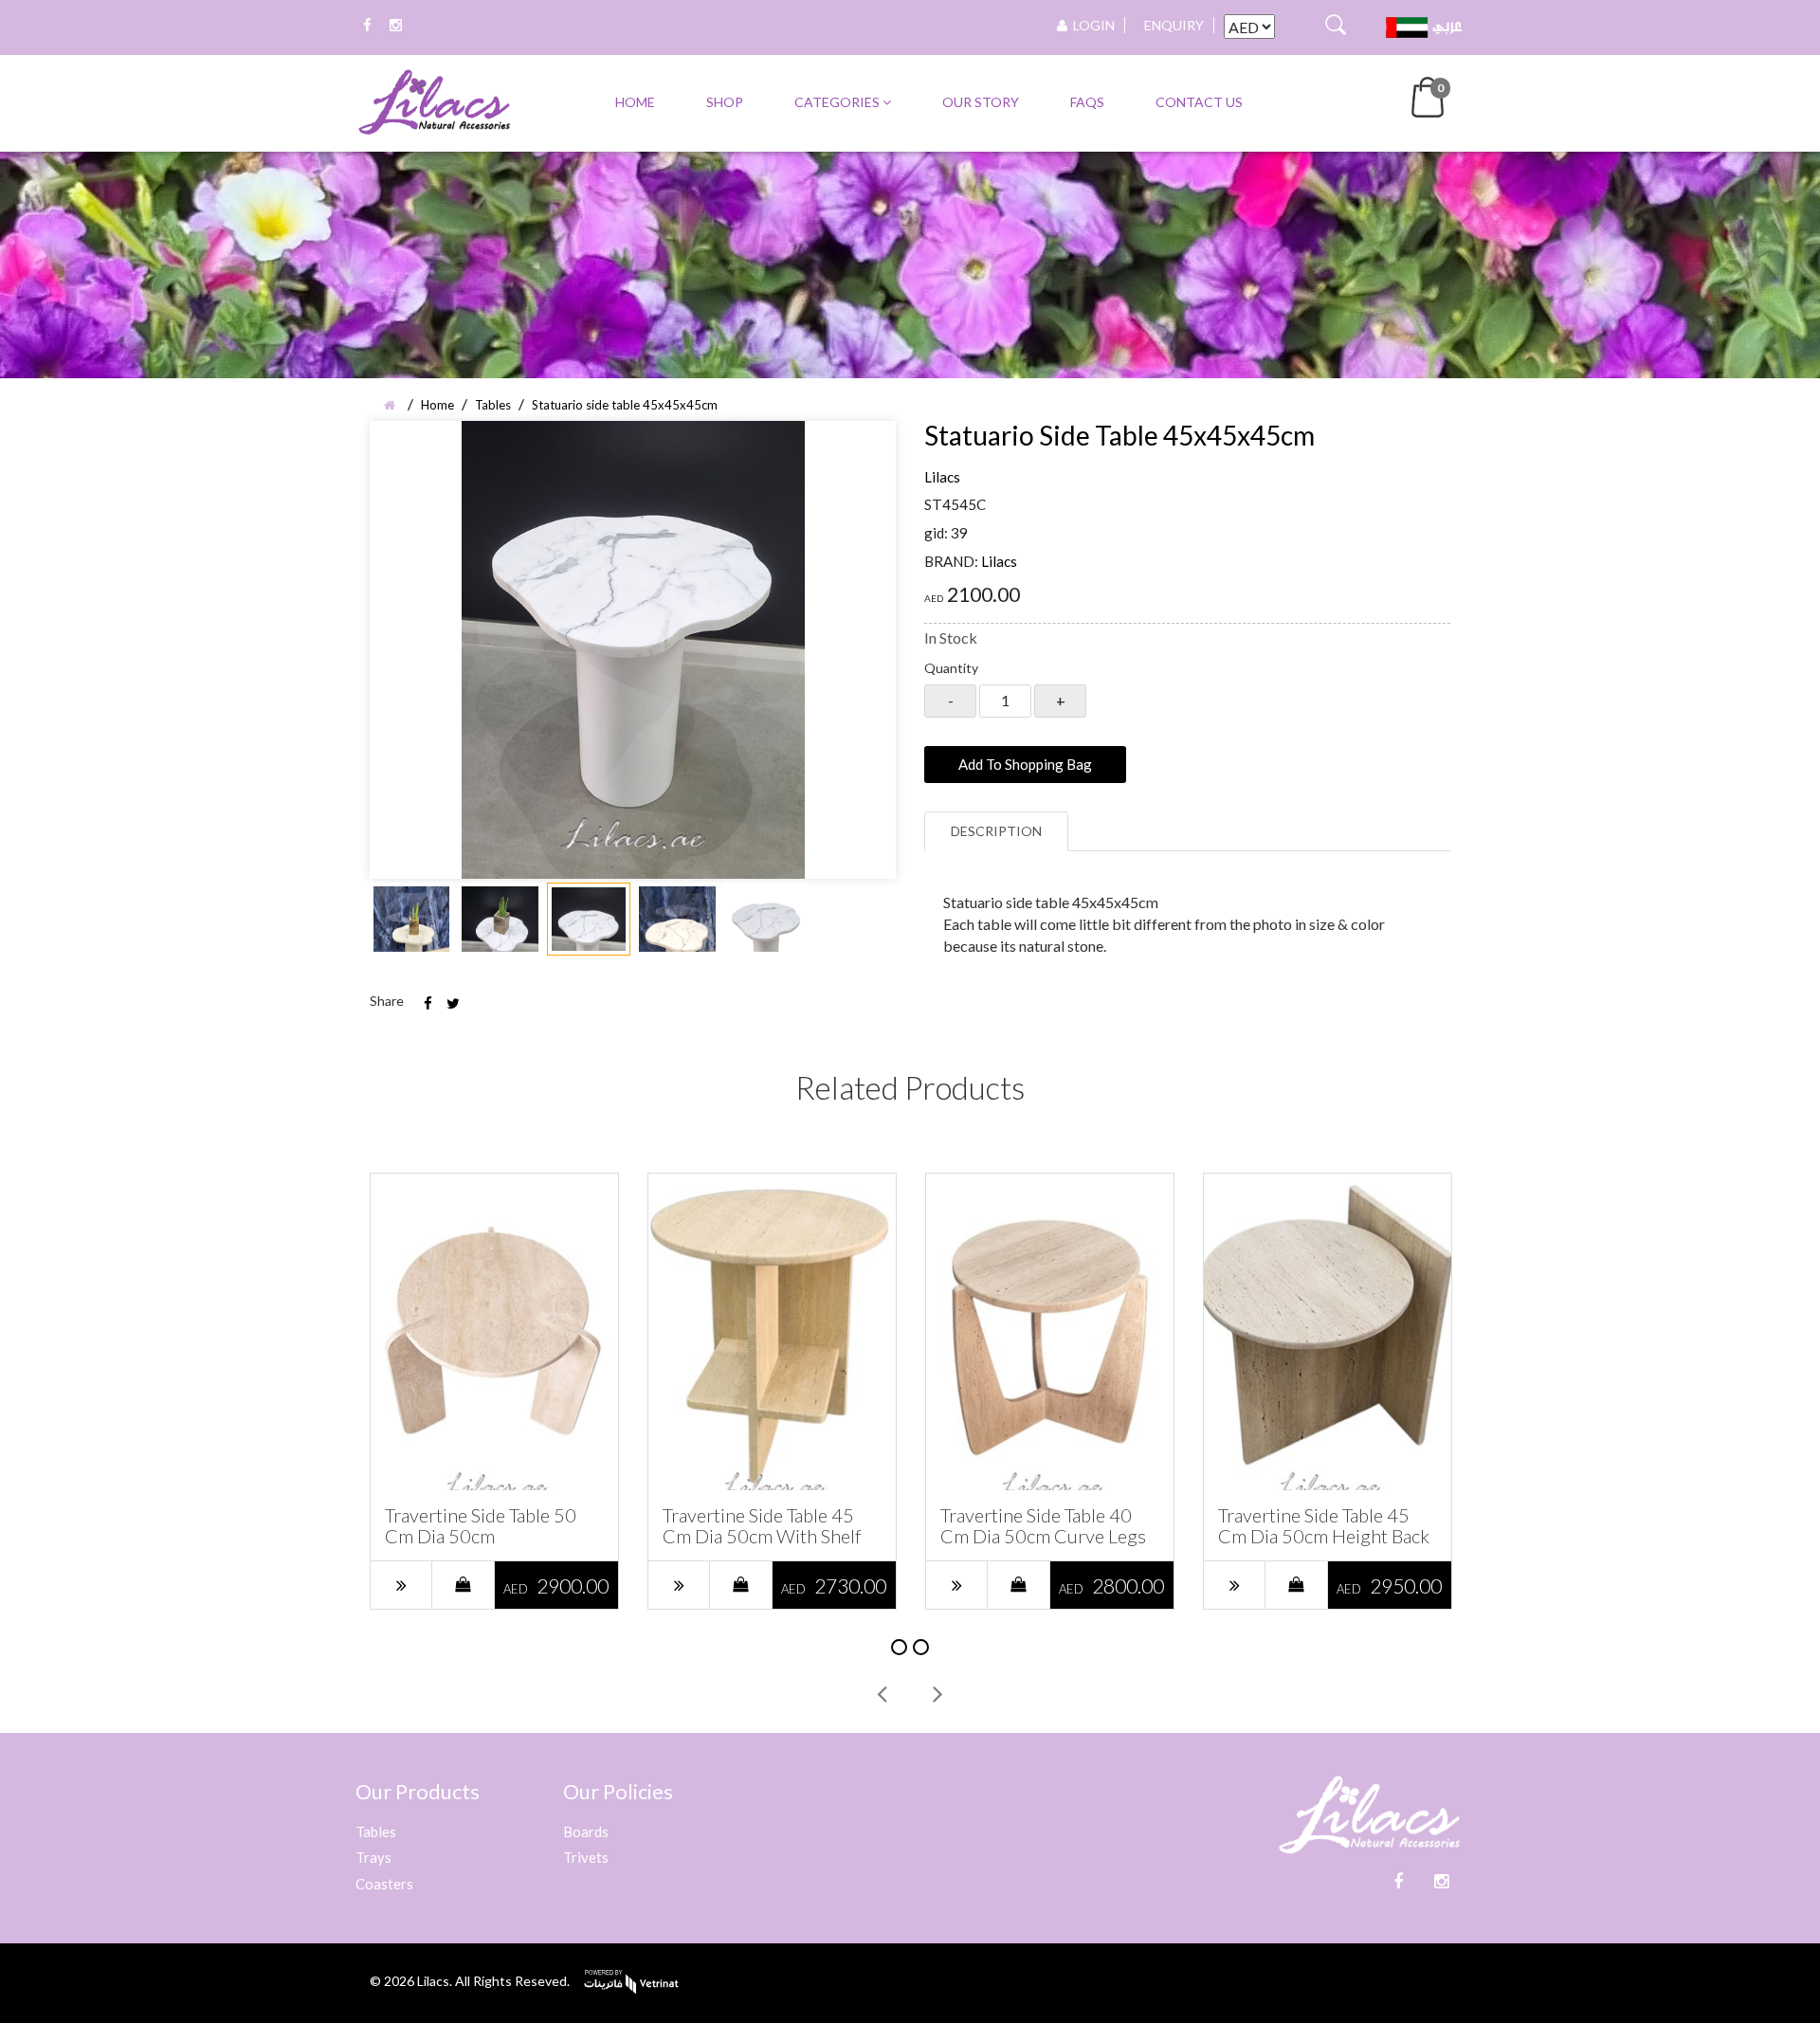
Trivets (586, 1857)
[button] (1429, 95)
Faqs (1087, 102)
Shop (725, 102)
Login (1091, 25)
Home (635, 102)
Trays (373, 1857)
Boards (586, 1832)
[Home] (392, 405)
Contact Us (1199, 102)
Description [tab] (996, 831)
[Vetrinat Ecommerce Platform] (631, 1988)
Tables (376, 1832)
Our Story (981, 102)
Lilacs (942, 477)
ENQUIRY (1174, 25)
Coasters (384, 1884)
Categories (838, 102)
